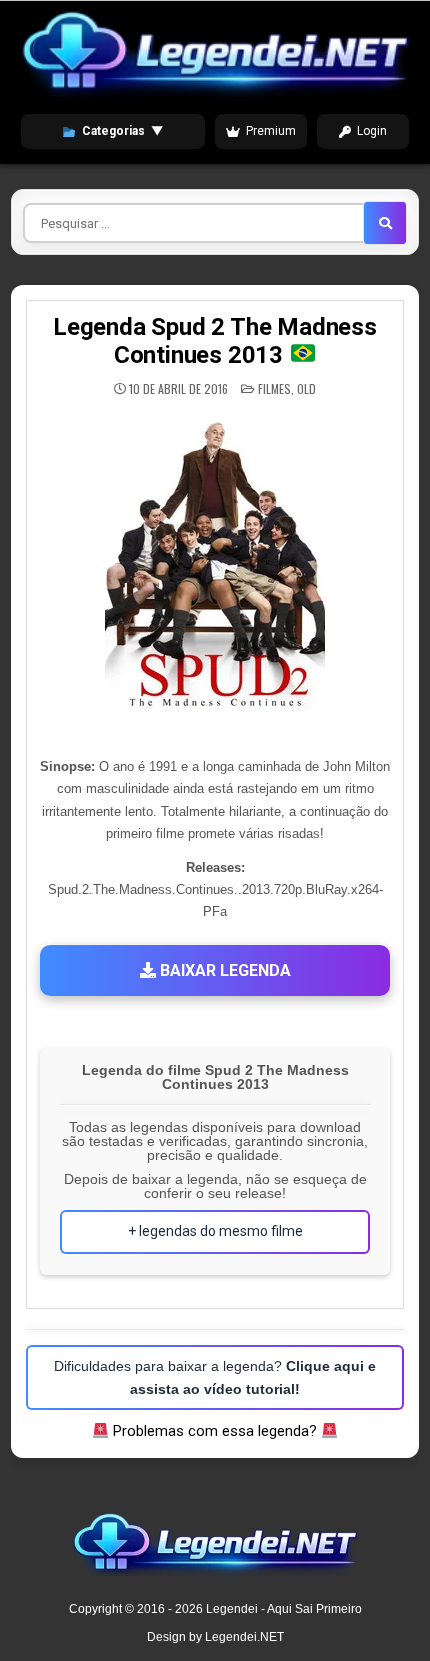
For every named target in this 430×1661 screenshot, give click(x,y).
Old (306, 388)
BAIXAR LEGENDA (223, 970)
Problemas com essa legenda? (215, 1431)
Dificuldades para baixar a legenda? (215, 1377)
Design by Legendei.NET (215, 1637)
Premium (271, 131)
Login (372, 131)
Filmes (274, 388)
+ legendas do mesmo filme (215, 1231)
